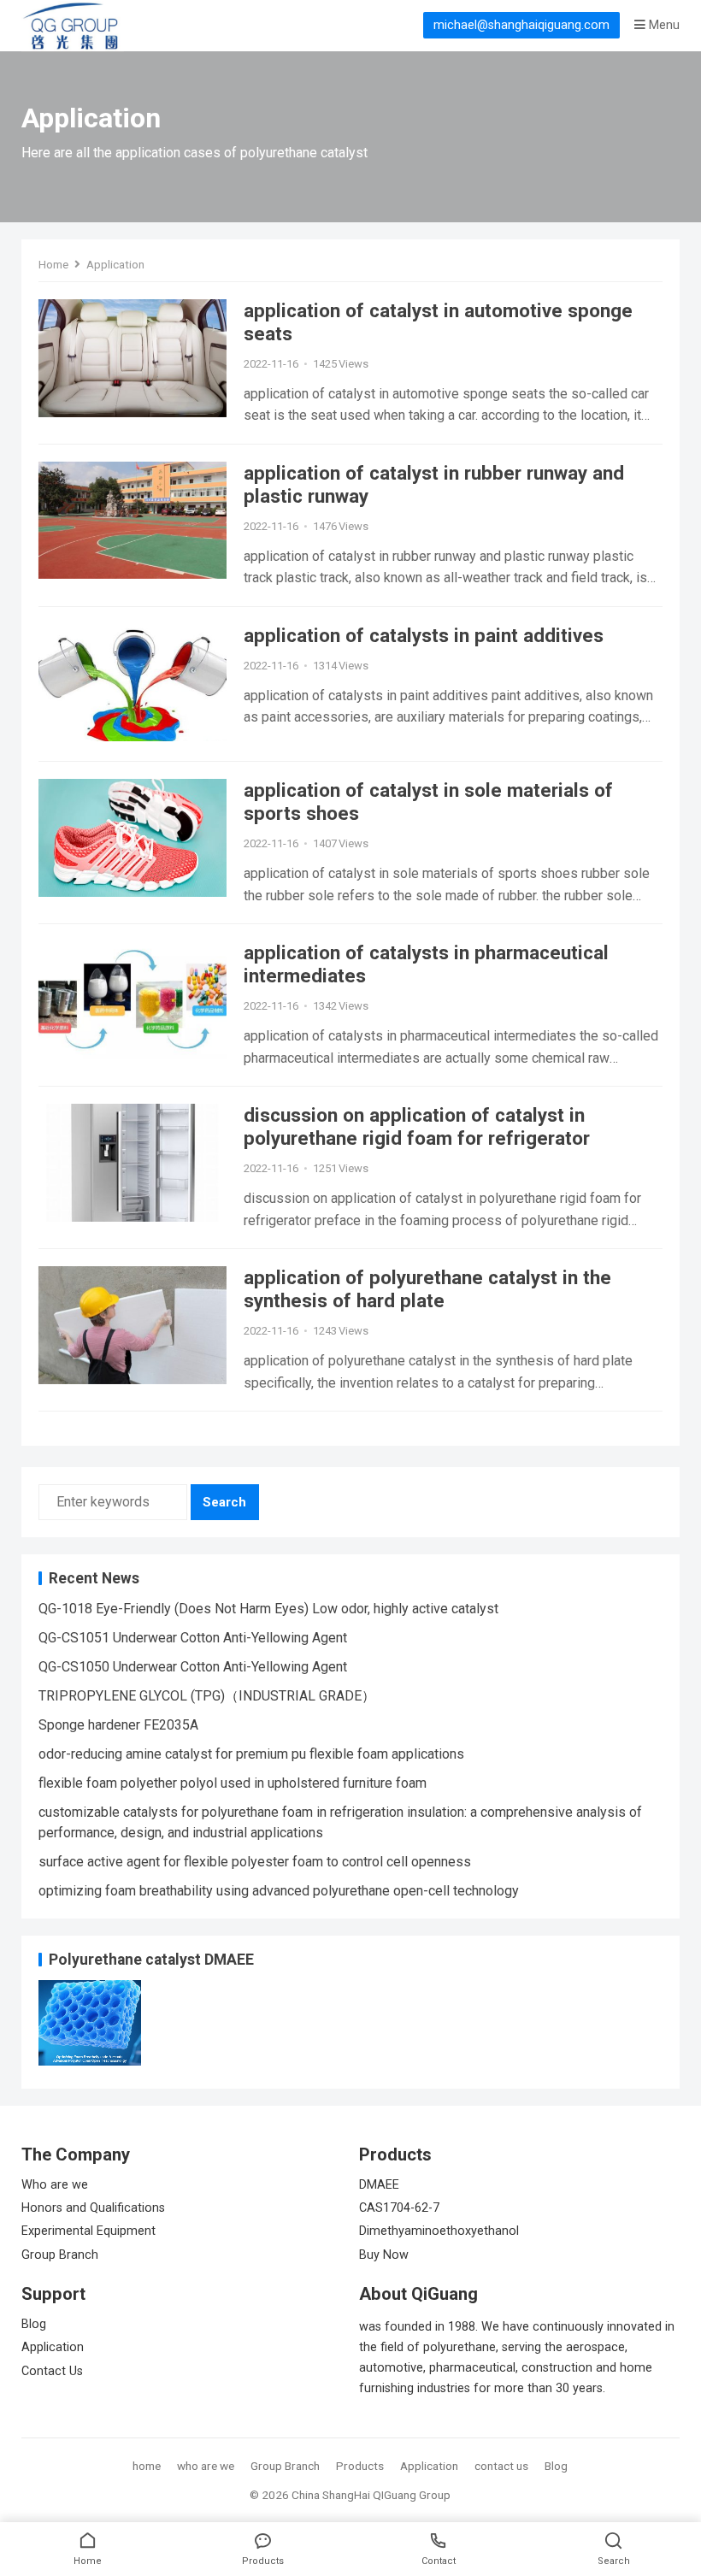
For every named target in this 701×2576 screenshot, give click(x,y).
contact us (501, 2466)
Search (224, 1502)
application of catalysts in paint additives (424, 635)
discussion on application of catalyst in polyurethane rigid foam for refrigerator (417, 1126)
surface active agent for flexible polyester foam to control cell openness (255, 1862)
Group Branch (60, 2255)
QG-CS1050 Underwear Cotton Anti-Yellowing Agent (193, 1667)
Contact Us (52, 2371)
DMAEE (379, 2185)
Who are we (55, 2185)
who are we (206, 2466)
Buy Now (384, 2255)
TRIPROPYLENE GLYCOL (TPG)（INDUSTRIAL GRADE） (207, 1696)
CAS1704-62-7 (399, 2208)
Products (360, 2466)
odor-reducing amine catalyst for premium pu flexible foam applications (251, 1754)
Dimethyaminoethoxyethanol (439, 2231)
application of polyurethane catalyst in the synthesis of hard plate (427, 1289)
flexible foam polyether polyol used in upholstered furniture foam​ (233, 1783)
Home (53, 264)
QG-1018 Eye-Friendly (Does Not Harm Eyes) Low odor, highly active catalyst (268, 1609)
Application (53, 2347)
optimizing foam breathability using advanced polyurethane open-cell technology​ (279, 1891)
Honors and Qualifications (93, 2208)
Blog (34, 2324)
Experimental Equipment (88, 2231)
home (147, 2466)
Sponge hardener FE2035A (118, 1725)
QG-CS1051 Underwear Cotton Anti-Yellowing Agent (193, 1638)
